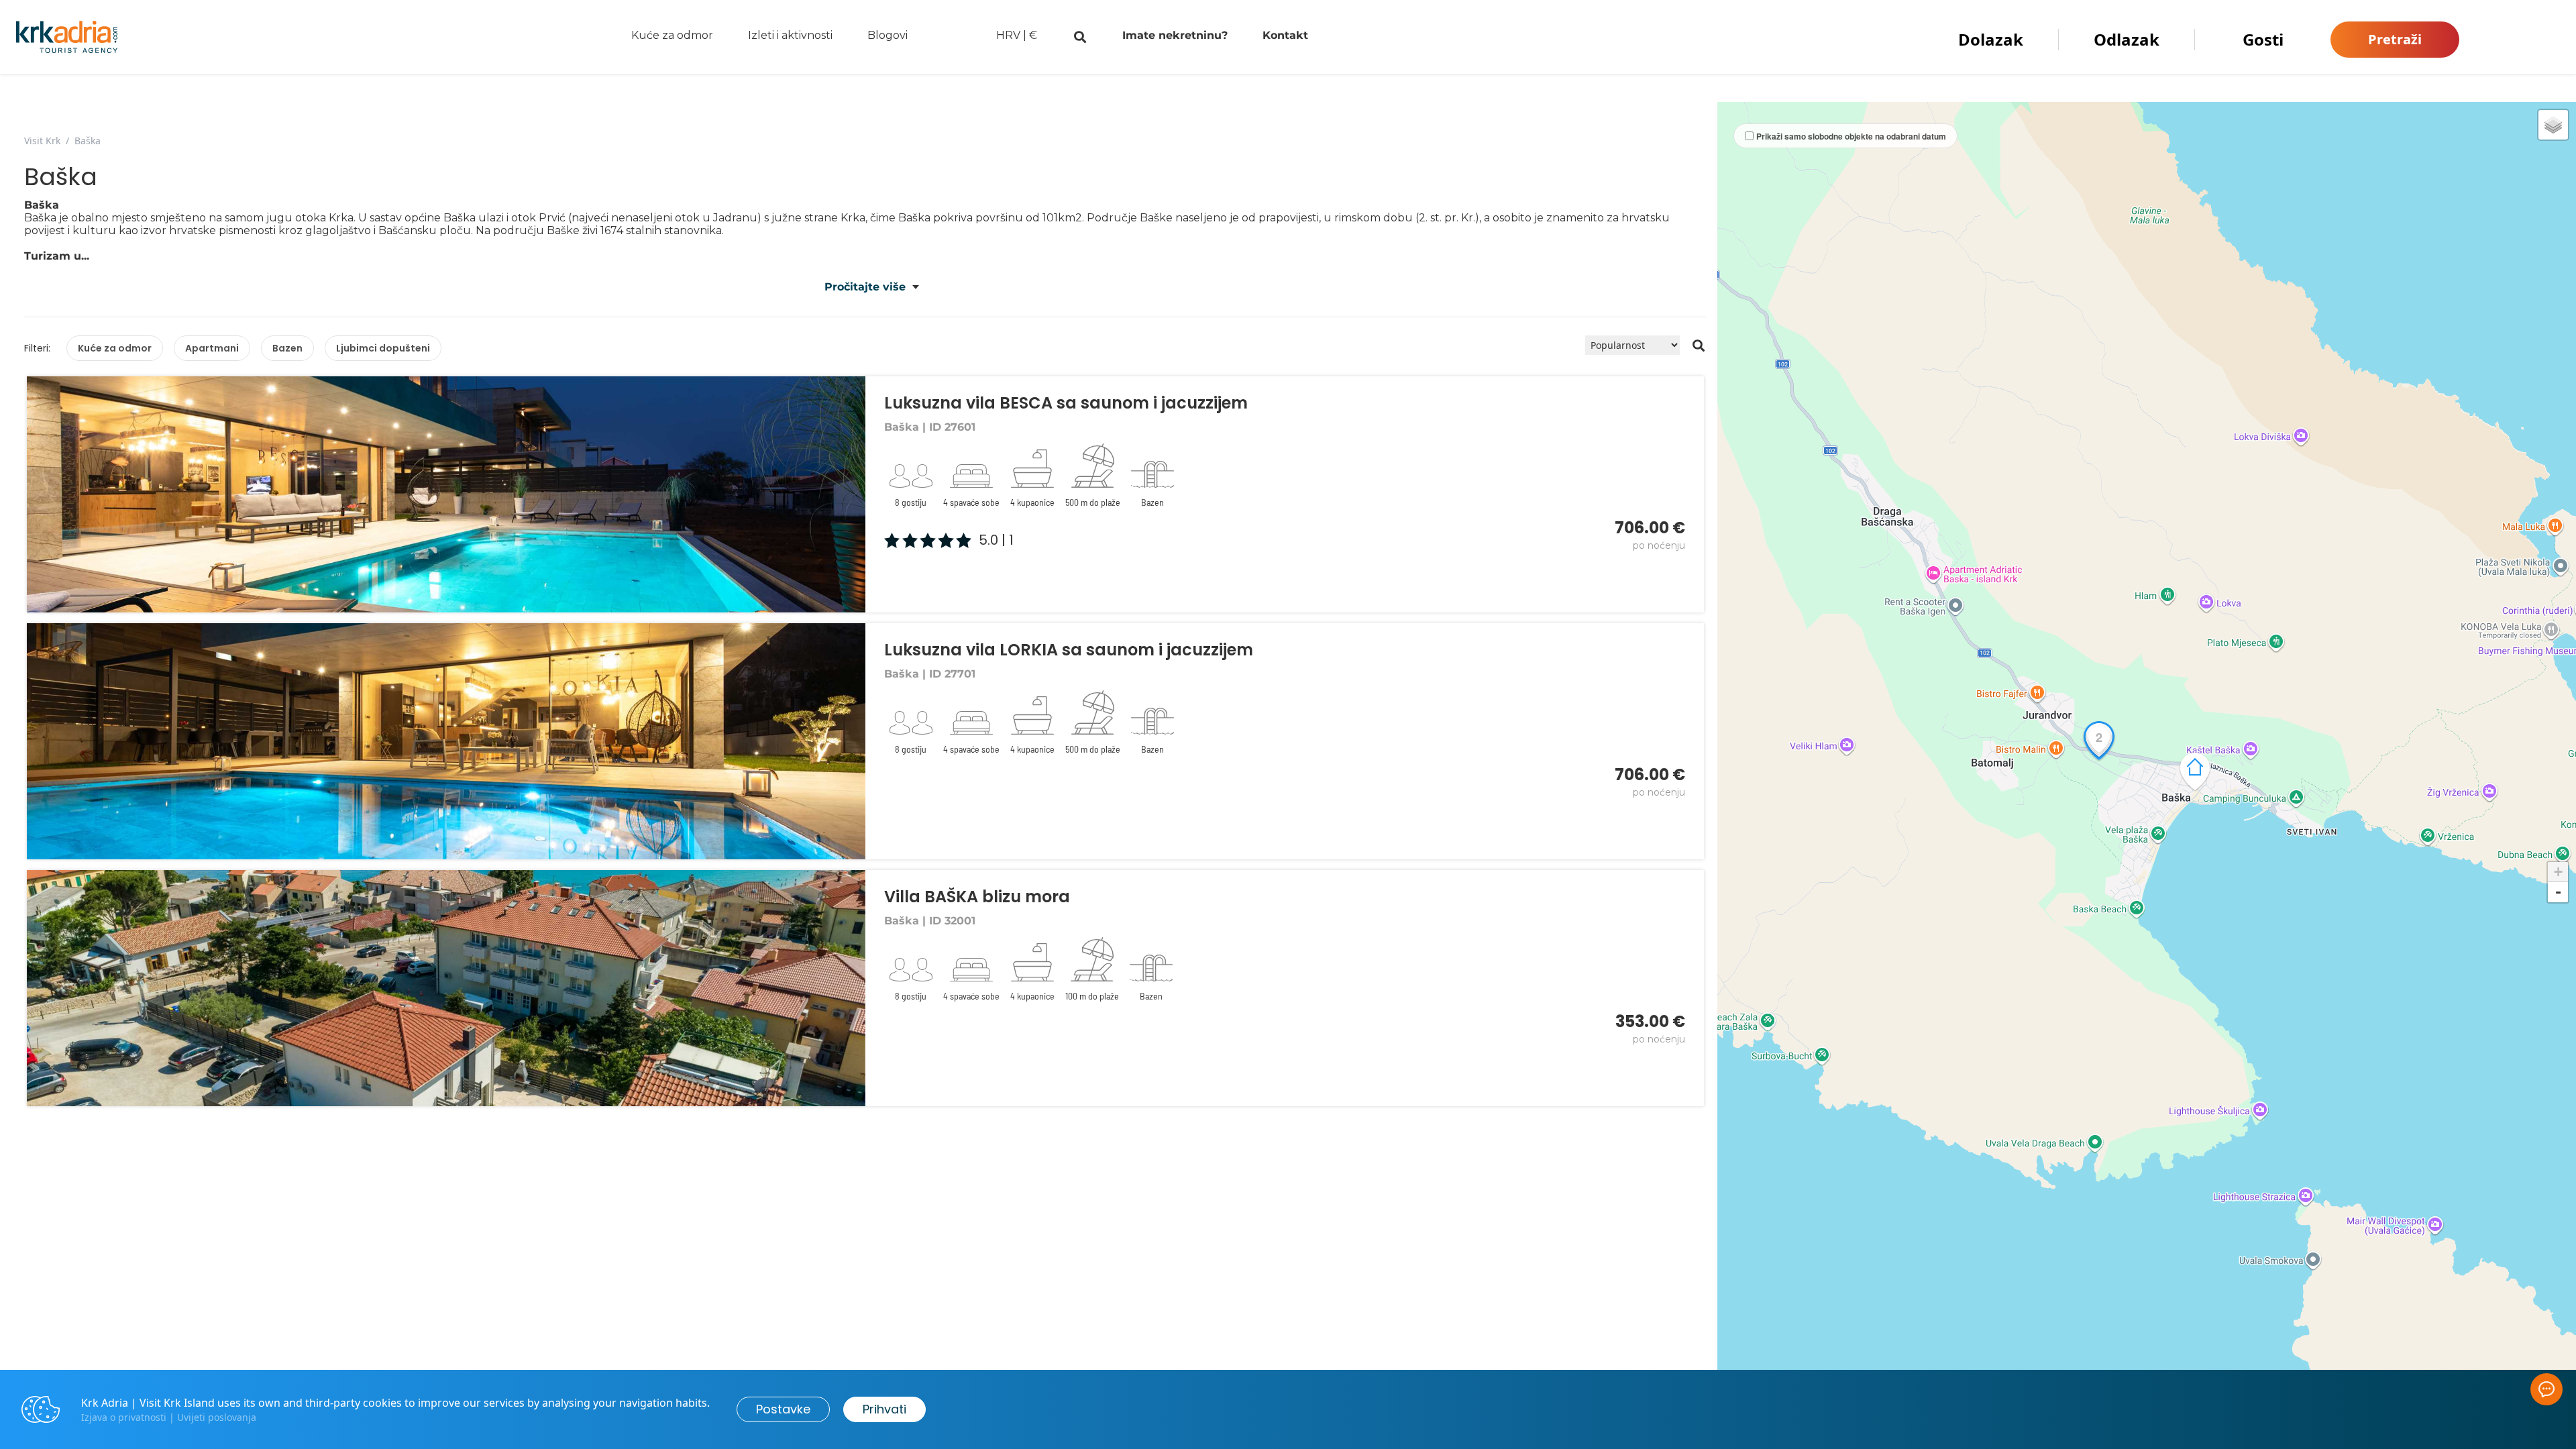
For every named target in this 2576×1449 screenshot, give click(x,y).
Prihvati (884, 1409)
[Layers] (2553, 125)
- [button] (2558, 892)
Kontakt (1285, 35)
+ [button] (2558, 872)
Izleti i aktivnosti (790, 35)
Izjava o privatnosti (124, 1417)
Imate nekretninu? (1175, 35)
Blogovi (888, 35)
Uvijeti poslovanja (217, 1417)
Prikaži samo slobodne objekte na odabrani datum (1851, 136)
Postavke (783, 1409)
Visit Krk (42, 141)
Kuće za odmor (672, 35)
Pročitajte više (865, 287)
